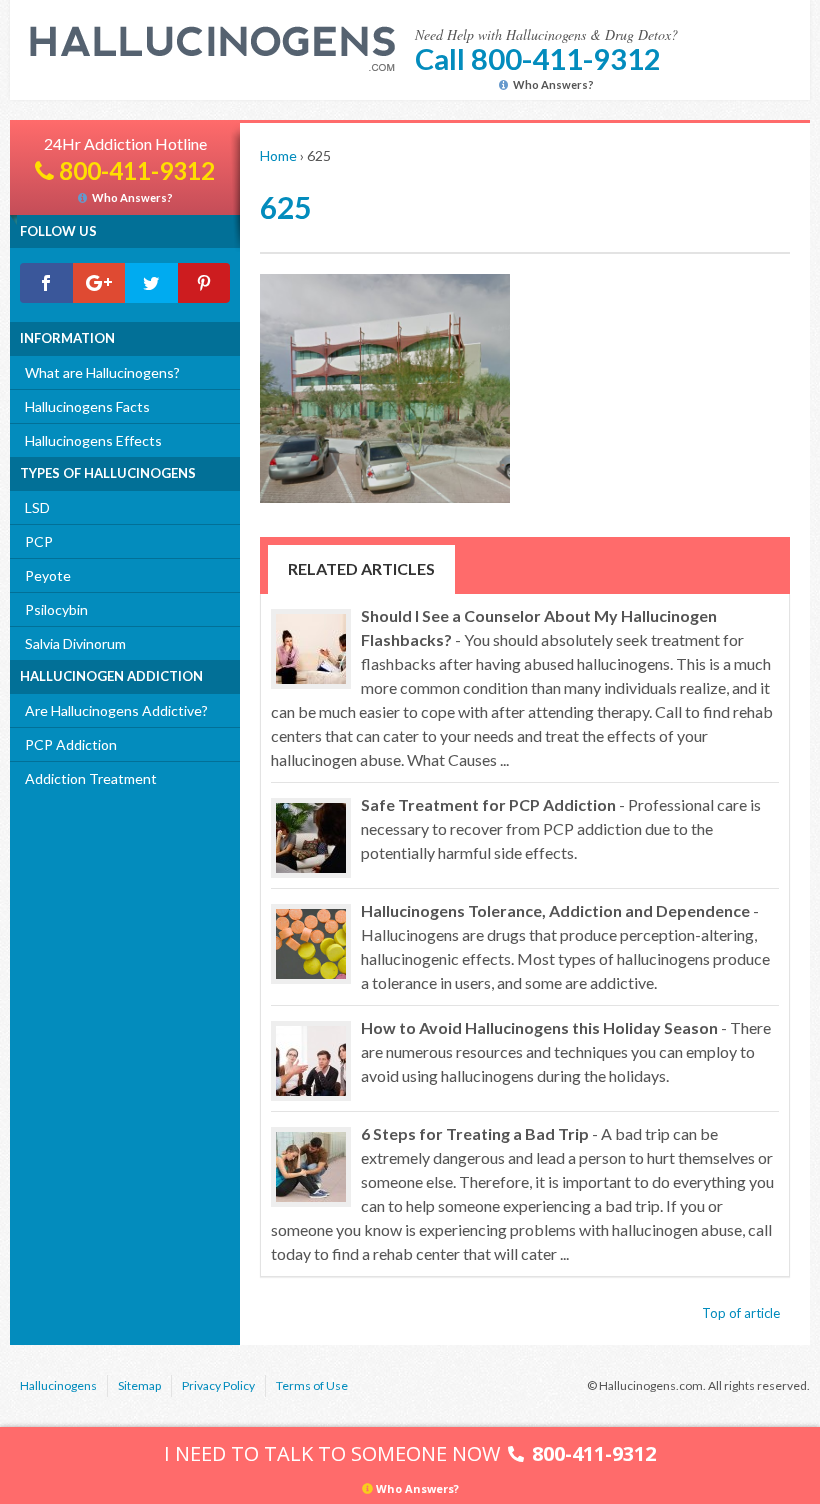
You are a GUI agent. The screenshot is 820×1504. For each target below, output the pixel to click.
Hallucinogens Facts (87, 406)
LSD (37, 507)
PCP (39, 541)
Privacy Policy (218, 1385)
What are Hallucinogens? (102, 372)
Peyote (48, 575)
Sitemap (139, 1385)
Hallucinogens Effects (93, 440)
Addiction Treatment (91, 778)
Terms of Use (312, 1385)
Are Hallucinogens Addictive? (116, 710)
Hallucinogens (58, 1385)
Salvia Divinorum (75, 643)
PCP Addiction (71, 744)
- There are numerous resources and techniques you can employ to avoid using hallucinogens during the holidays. (566, 1051)
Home (278, 155)
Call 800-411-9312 (538, 58)
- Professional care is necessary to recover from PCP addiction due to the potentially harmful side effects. (561, 828)
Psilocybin (56, 609)
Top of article (741, 1313)
